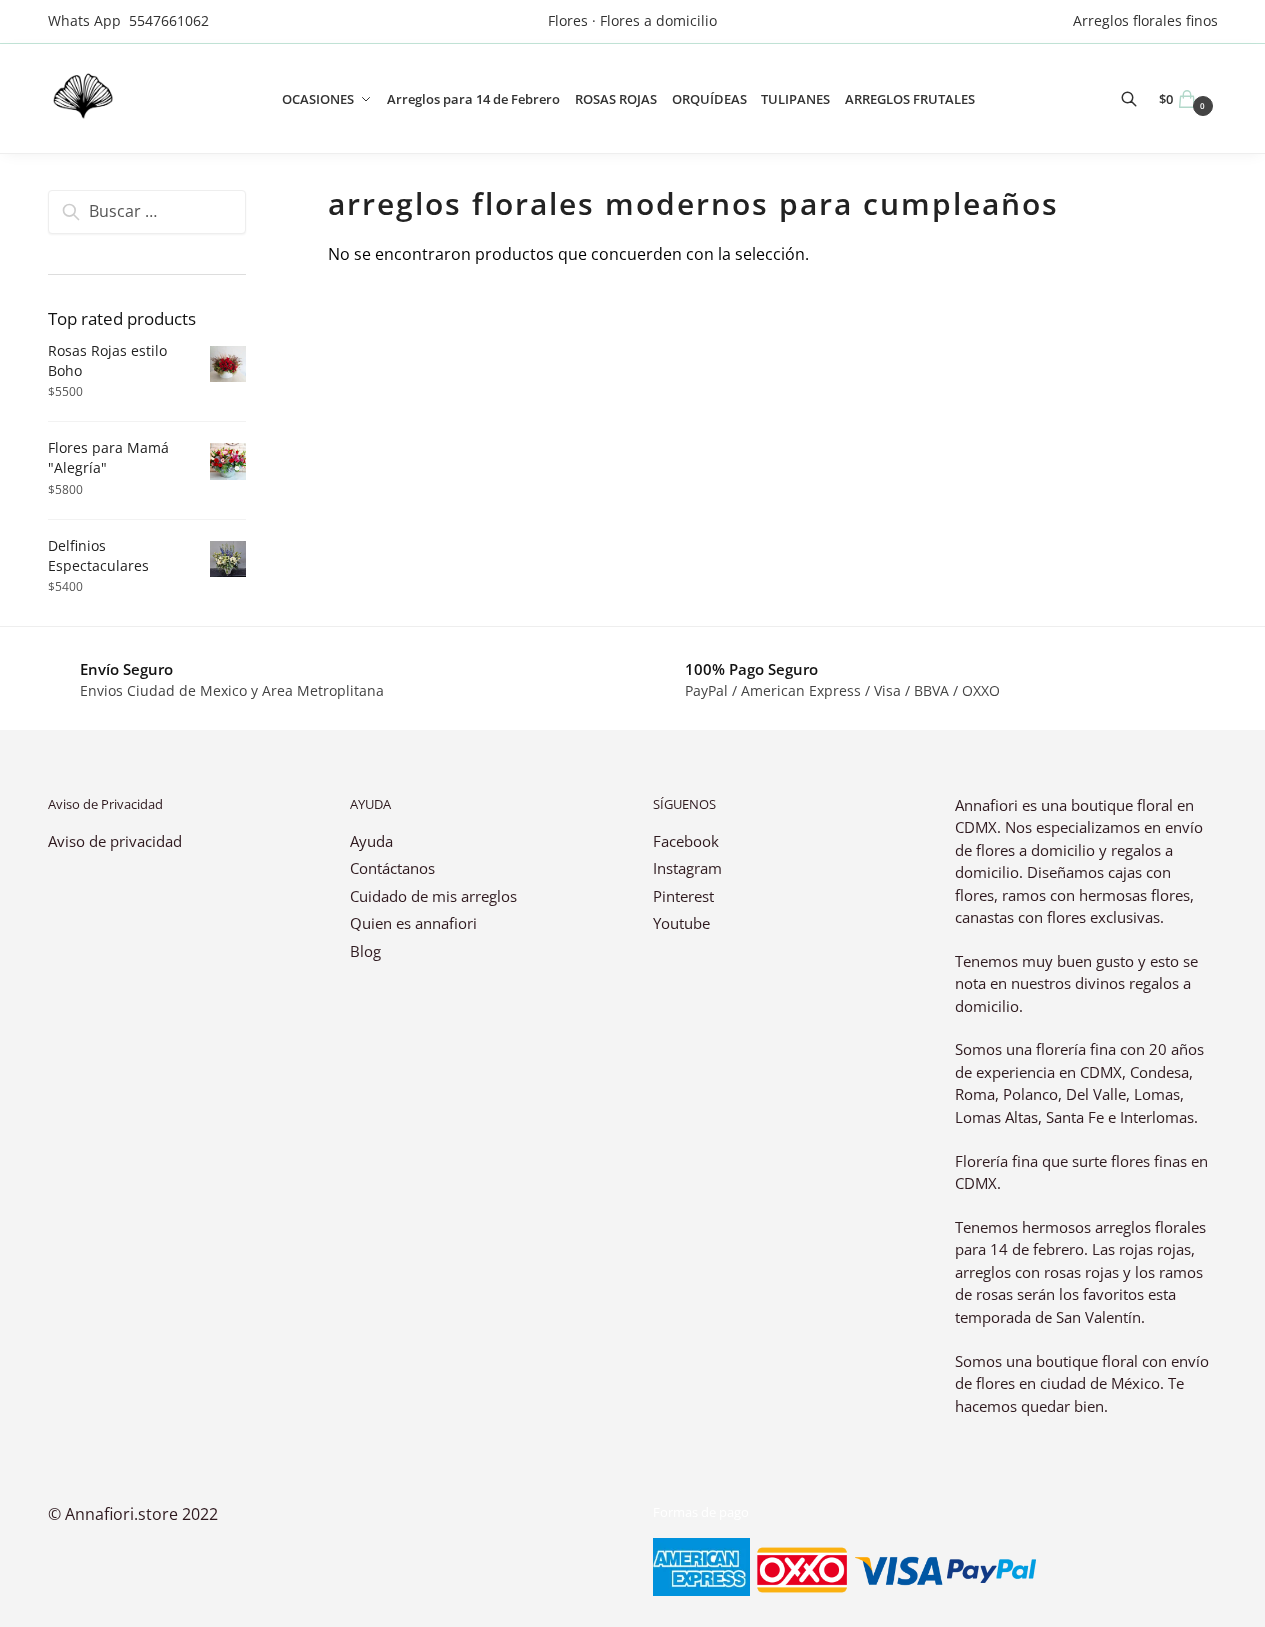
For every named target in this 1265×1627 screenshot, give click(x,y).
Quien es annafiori (415, 923)
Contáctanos (392, 868)
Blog (365, 951)
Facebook (686, 841)
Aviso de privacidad (115, 841)
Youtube (681, 923)
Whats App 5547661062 (128, 20)
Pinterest (683, 896)
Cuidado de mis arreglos (433, 896)
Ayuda (371, 841)
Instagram (687, 868)
